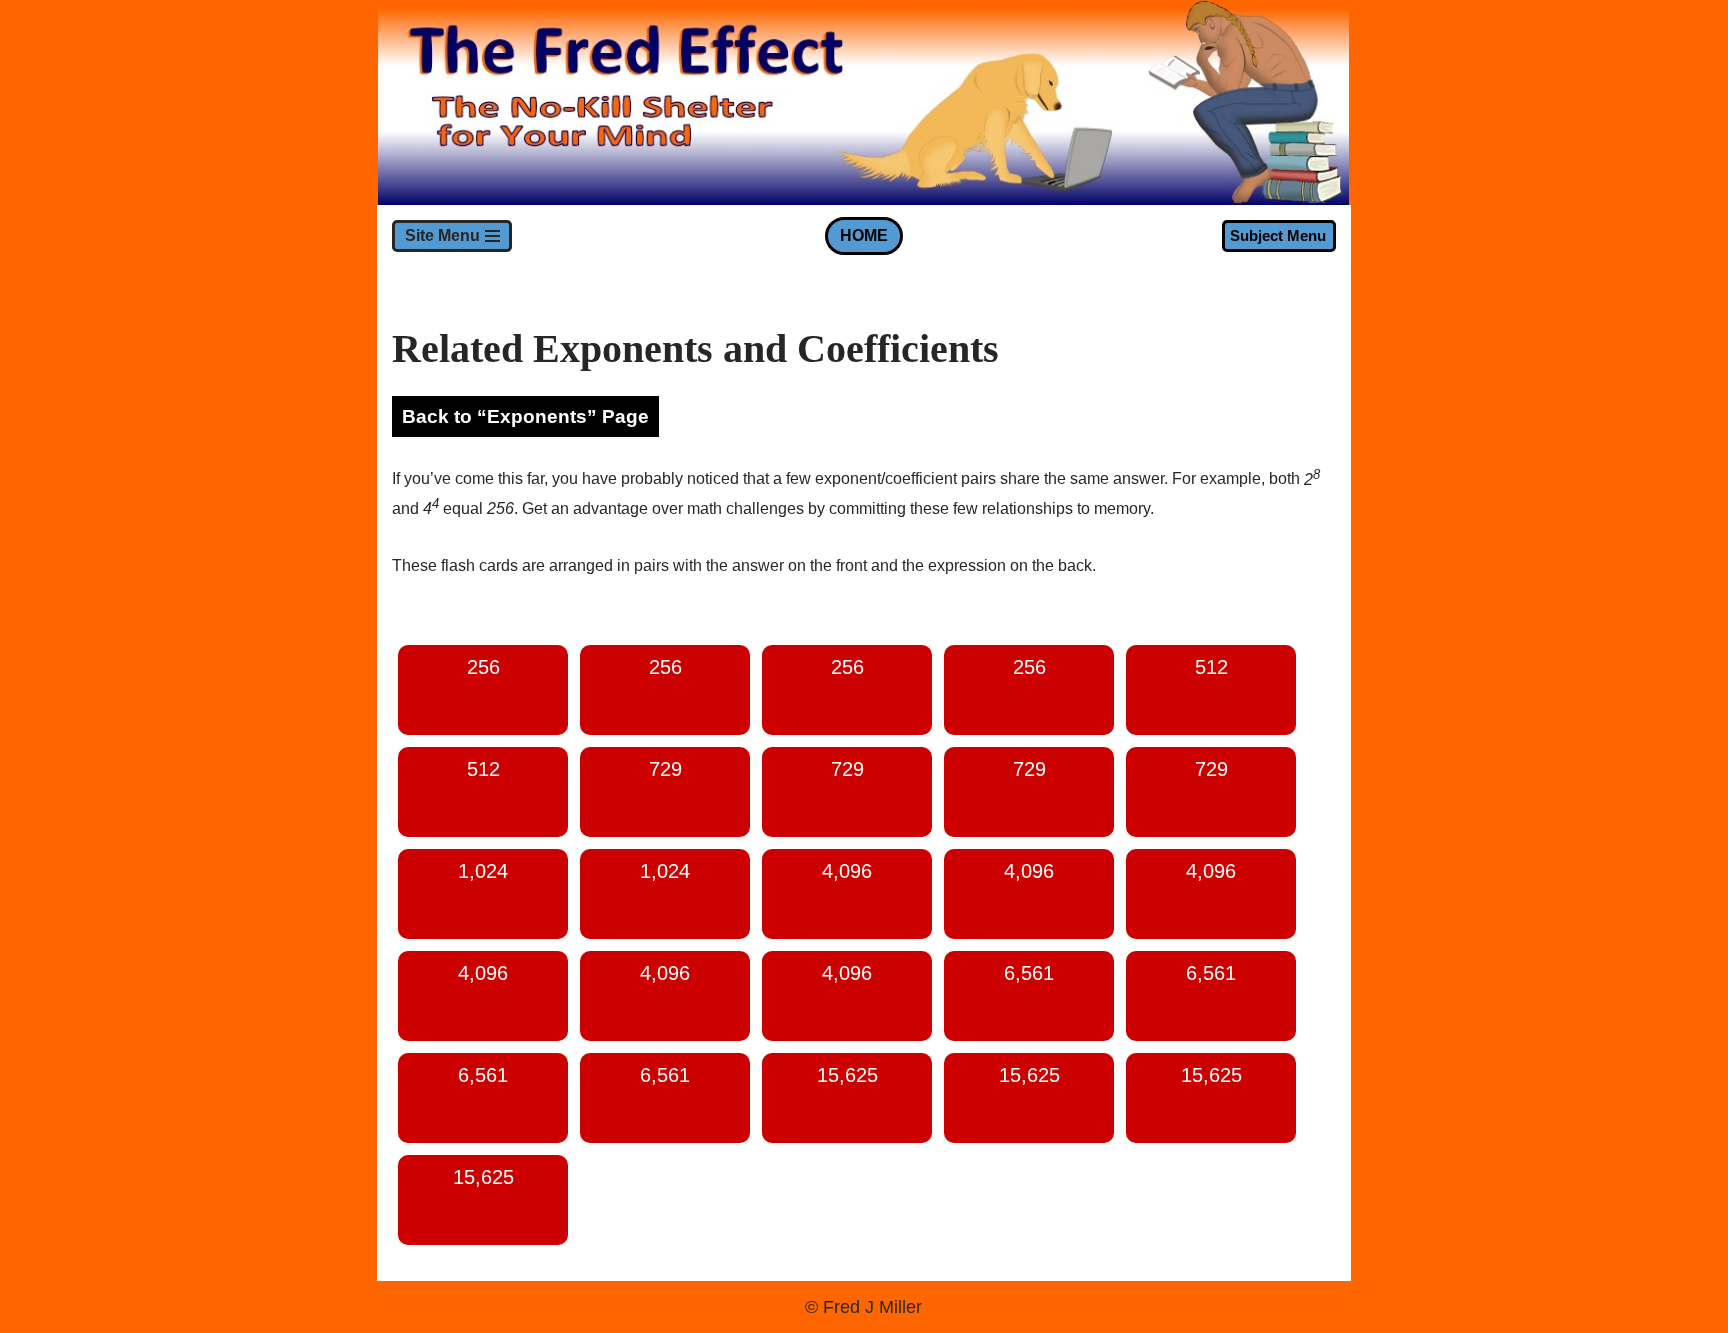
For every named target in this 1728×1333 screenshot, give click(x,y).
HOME (864, 235)
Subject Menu (1278, 235)
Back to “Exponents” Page (525, 416)
